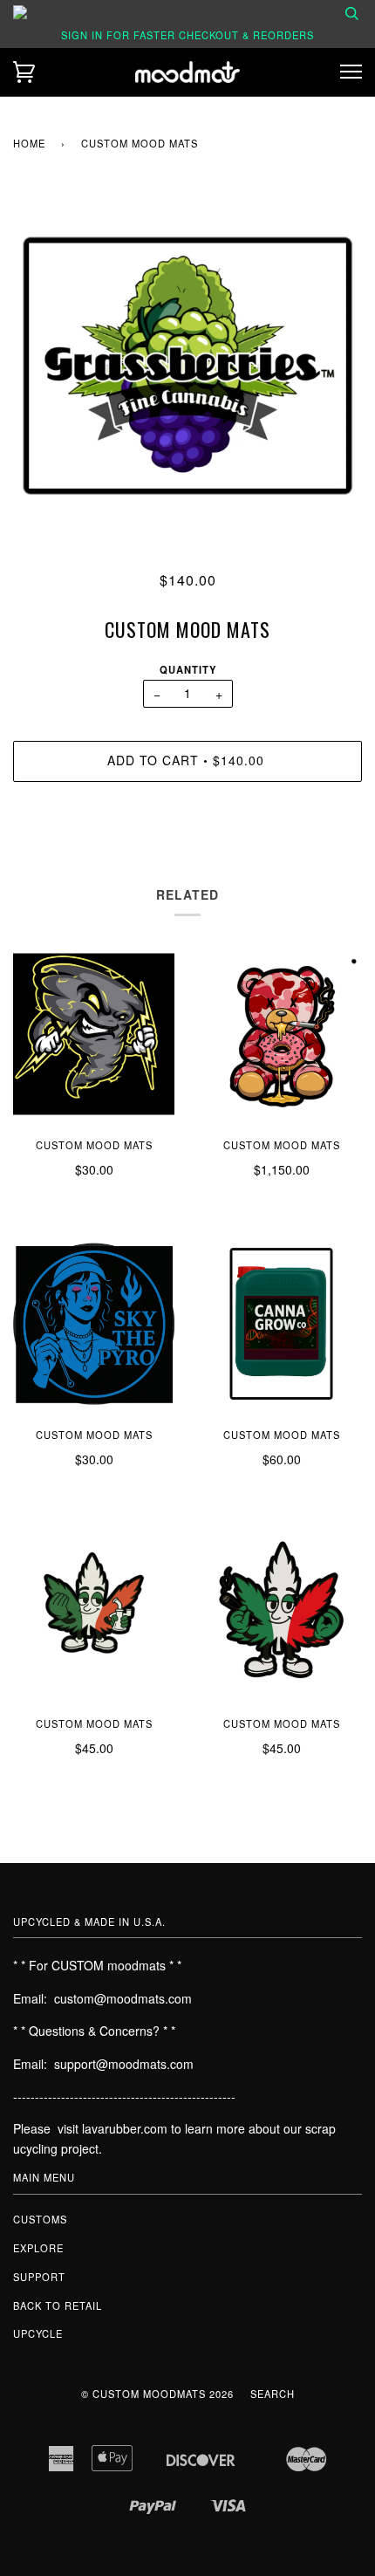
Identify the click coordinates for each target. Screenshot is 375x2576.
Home (29, 143)
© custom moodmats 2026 (157, 2394)
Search (273, 2394)
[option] (187, 366)
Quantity (188, 669)
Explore (38, 2248)
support (39, 2277)
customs (40, 2219)
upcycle (38, 2333)
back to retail (58, 2305)
